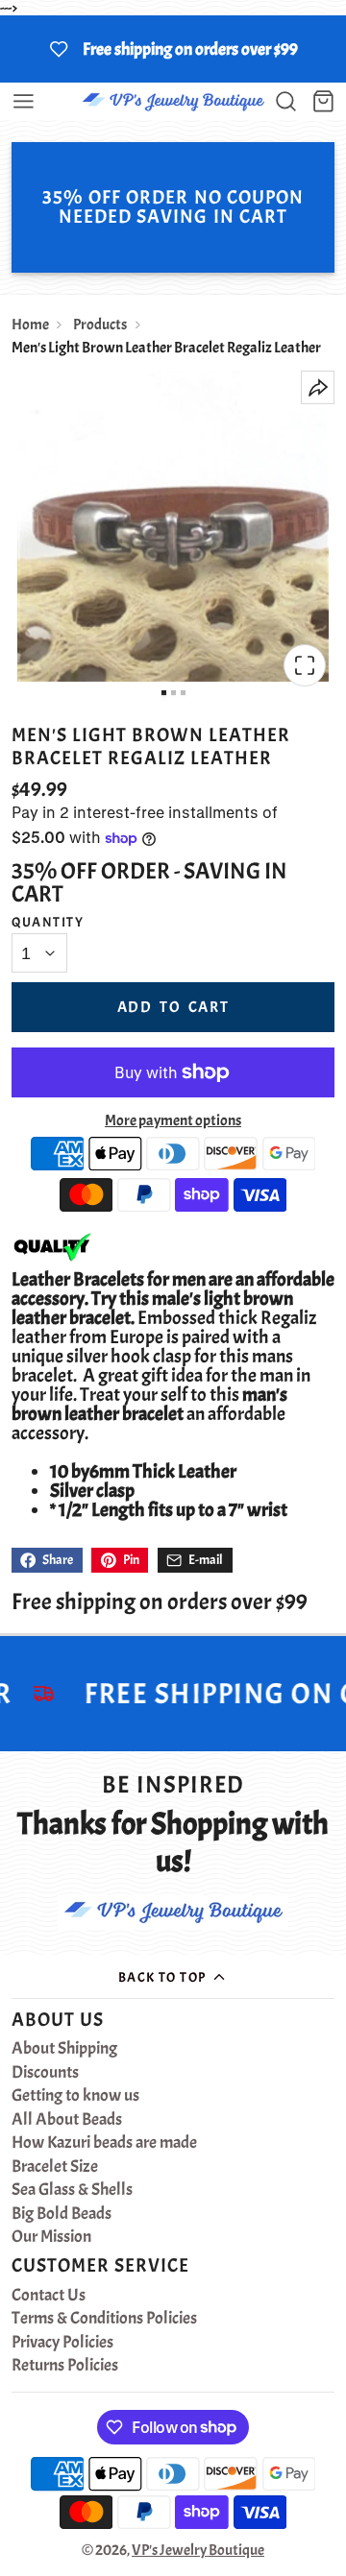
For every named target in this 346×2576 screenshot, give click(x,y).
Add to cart (173, 1007)
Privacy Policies (62, 2343)
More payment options (173, 1120)
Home (30, 325)
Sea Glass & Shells (72, 2190)
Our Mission (51, 2237)
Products (100, 325)
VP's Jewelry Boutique (198, 2550)
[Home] (173, 101)
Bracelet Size (55, 2167)
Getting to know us (75, 2096)
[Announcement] (173, 49)
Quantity (48, 922)
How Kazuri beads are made (104, 2143)
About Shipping (64, 2049)
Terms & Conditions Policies (104, 2319)
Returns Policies (65, 2366)
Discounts (45, 2073)
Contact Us (49, 2296)
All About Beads (67, 2120)
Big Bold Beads (62, 2214)
